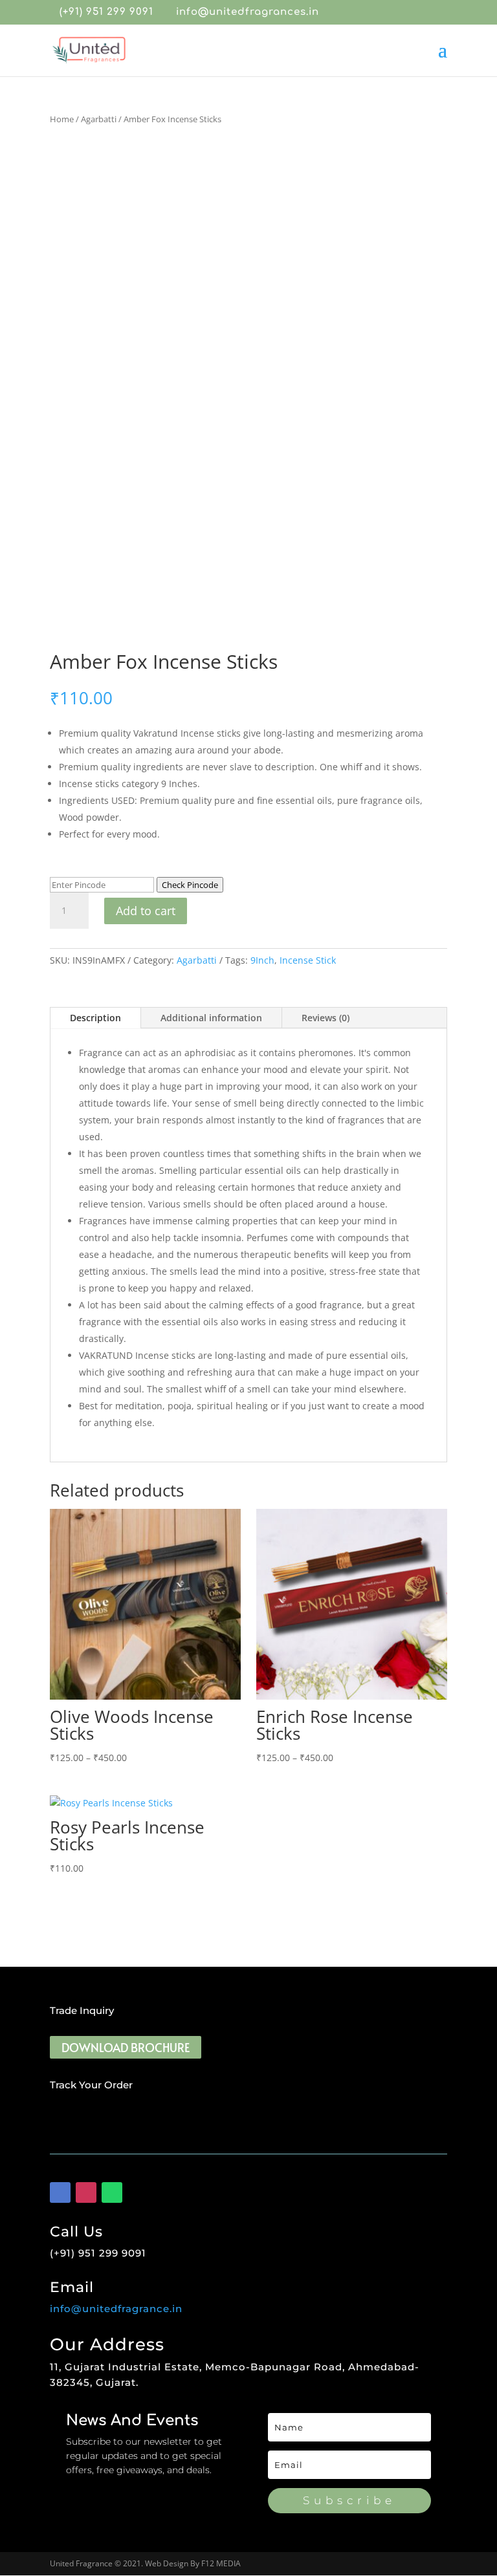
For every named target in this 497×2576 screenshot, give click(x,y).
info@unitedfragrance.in (116, 2309)
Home (62, 119)
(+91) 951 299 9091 (106, 12)
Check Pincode (190, 885)
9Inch (262, 960)
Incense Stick (308, 960)
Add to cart (146, 911)
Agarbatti (99, 119)
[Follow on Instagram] (86, 2192)
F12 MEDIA (221, 2563)
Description (95, 1018)
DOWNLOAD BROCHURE (126, 2047)
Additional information (211, 1018)
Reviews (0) (326, 1018)
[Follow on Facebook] (60, 2192)
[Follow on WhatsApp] (112, 2192)
